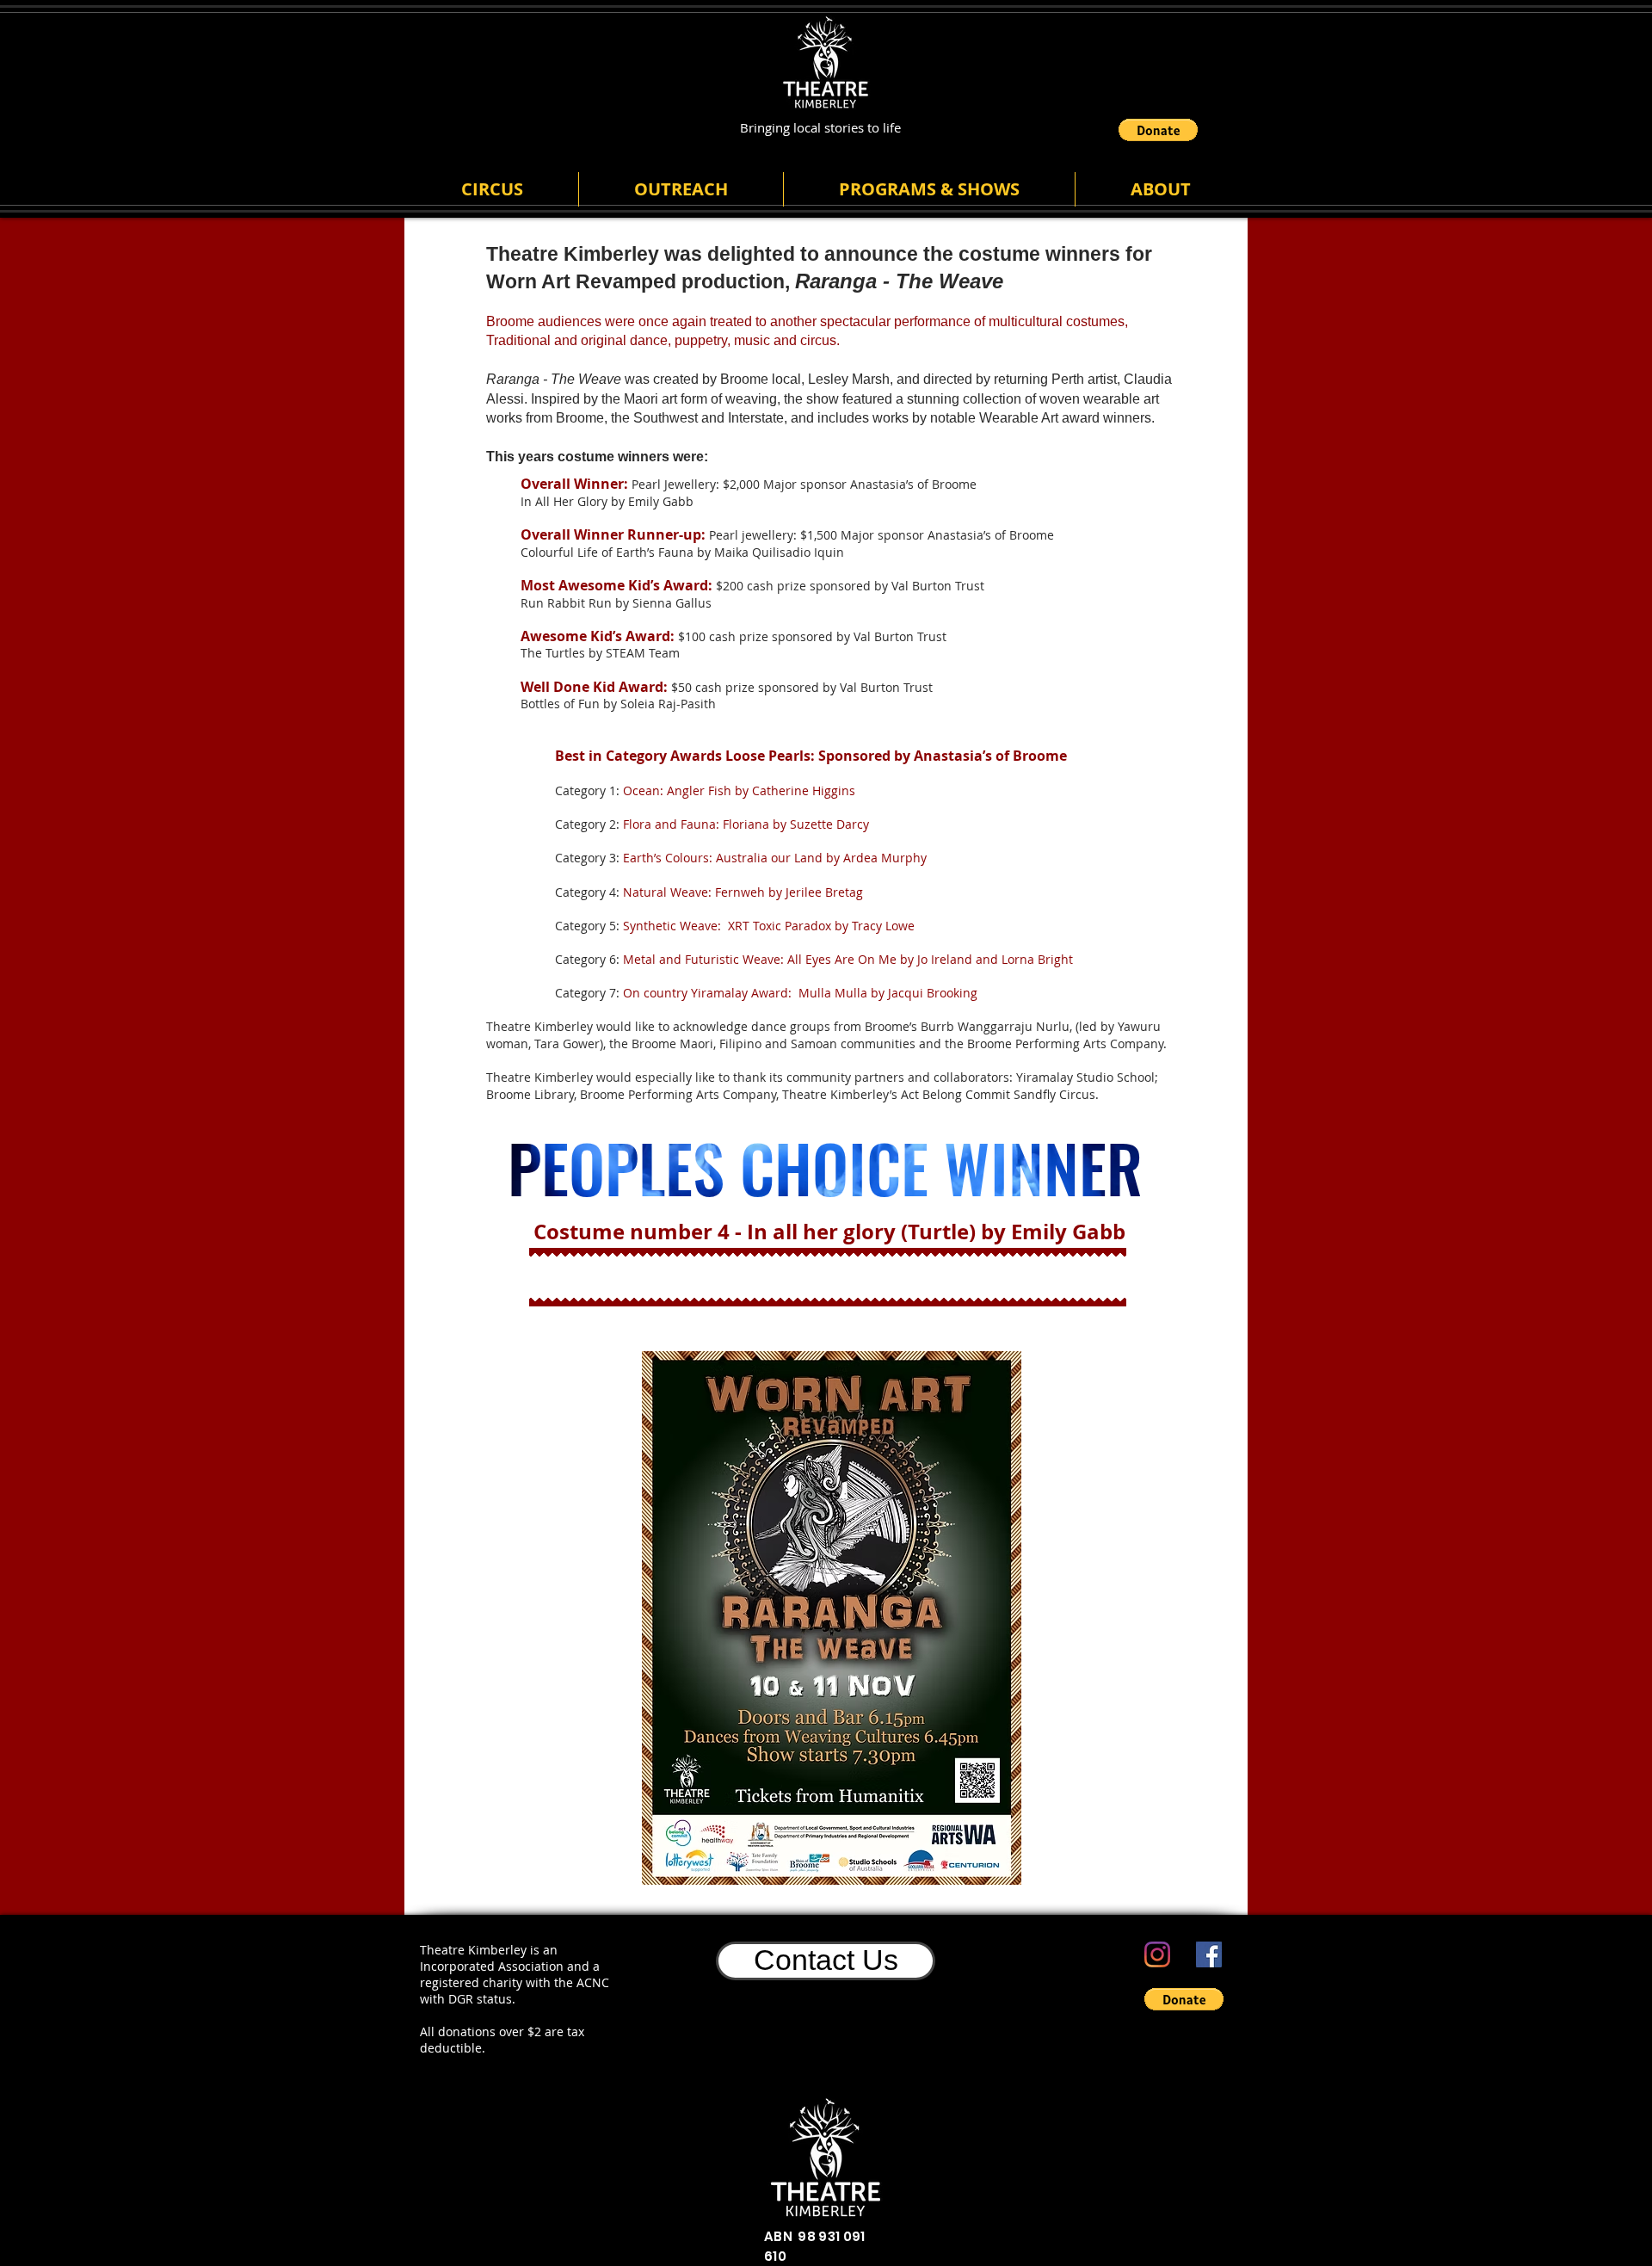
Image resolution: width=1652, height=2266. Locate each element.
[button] (1158, 130)
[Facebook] (1209, 1954)
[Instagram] (1157, 1954)
